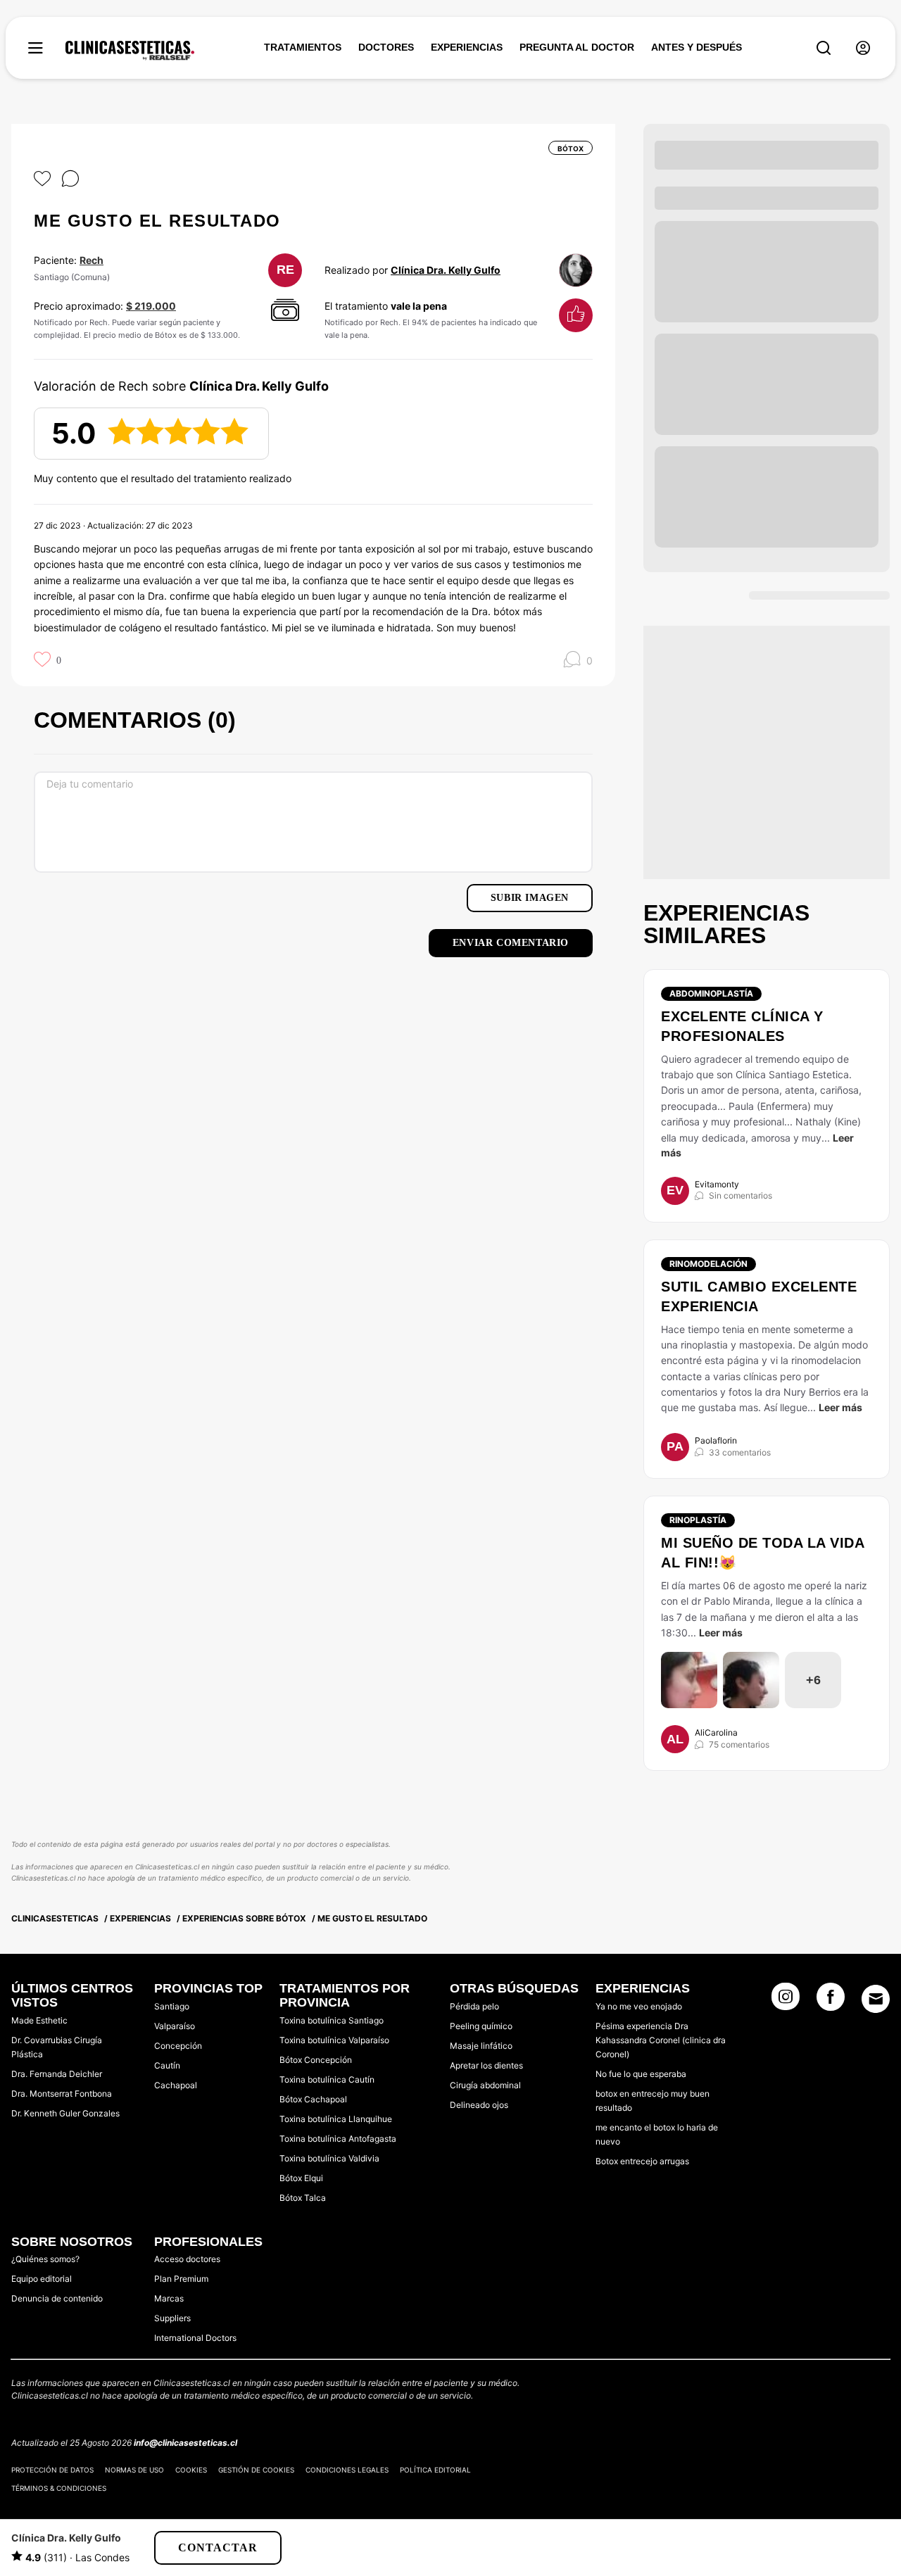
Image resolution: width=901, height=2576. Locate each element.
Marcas (169, 2298)
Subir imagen (530, 898)
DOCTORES (386, 47)
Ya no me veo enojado (639, 2006)
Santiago (172, 2006)
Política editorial (435, 2470)
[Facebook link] (831, 2001)
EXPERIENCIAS (467, 47)
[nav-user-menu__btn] (863, 48)
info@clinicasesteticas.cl (185, 2443)
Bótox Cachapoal (313, 2099)
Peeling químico (481, 2026)
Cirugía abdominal (485, 2085)
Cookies (191, 2470)
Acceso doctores (187, 2259)
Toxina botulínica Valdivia (329, 2158)
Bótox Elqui (301, 2178)
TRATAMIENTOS (303, 47)
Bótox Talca (303, 2198)
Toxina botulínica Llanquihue (336, 2119)
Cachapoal (176, 2085)
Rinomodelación (708, 1264)
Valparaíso (175, 2026)
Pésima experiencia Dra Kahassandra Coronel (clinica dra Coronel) (661, 2040)
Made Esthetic (39, 2020)
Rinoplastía (698, 1520)
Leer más (840, 1407)
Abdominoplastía (711, 993)
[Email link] (876, 1999)
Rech (92, 260)
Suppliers (172, 2318)
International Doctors (195, 2338)
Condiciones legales (347, 2470)
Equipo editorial (42, 2279)
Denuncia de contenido (57, 2298)
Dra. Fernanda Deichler (57, 2074)
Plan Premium (181, 2279)
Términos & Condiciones (59, 2488)
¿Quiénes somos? (45, 2259)
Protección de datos (52, 2470)
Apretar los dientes (486, 2065)
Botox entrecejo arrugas (642, 2161)
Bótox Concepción (316, 2060)
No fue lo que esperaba (641, 2074)
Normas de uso (134, 2470)
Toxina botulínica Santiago (332, 2020)
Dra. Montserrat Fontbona (62, 2094)
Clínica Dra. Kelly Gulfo (446, 270)
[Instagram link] (786, 2001)
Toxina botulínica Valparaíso (334, 2040)
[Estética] (130, 51)
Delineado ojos (479, 2105)
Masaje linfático (481, 2046)
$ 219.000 (151, 306)
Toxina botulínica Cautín (327, 2079)
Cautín (167, 2065)
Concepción (178, 2046)
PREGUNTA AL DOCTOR (577, 47)
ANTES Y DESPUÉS (697, 47)
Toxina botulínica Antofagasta (338, 2139)
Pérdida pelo (474, 2006)
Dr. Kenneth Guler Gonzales (65, 2113)
